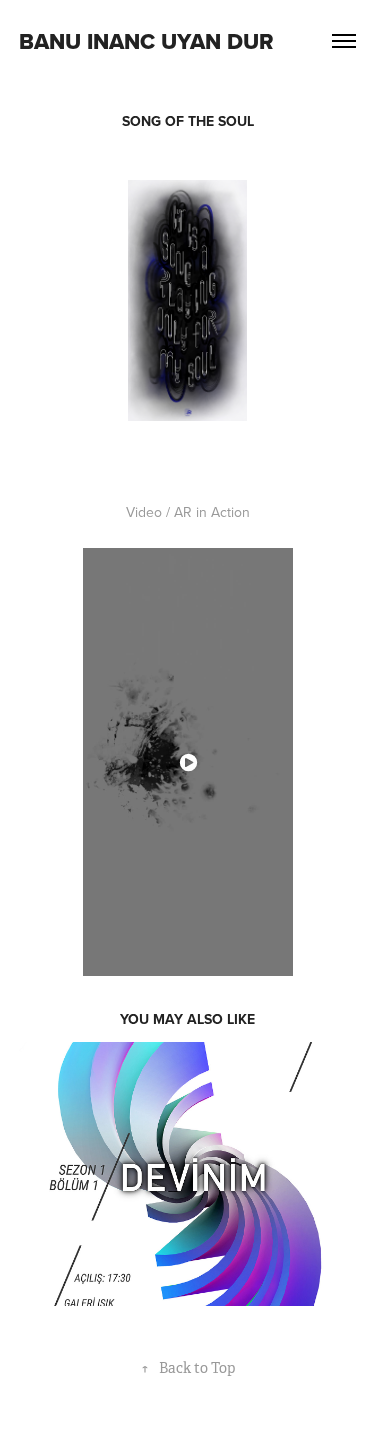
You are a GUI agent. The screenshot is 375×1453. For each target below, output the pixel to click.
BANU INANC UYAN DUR (146, 41)
